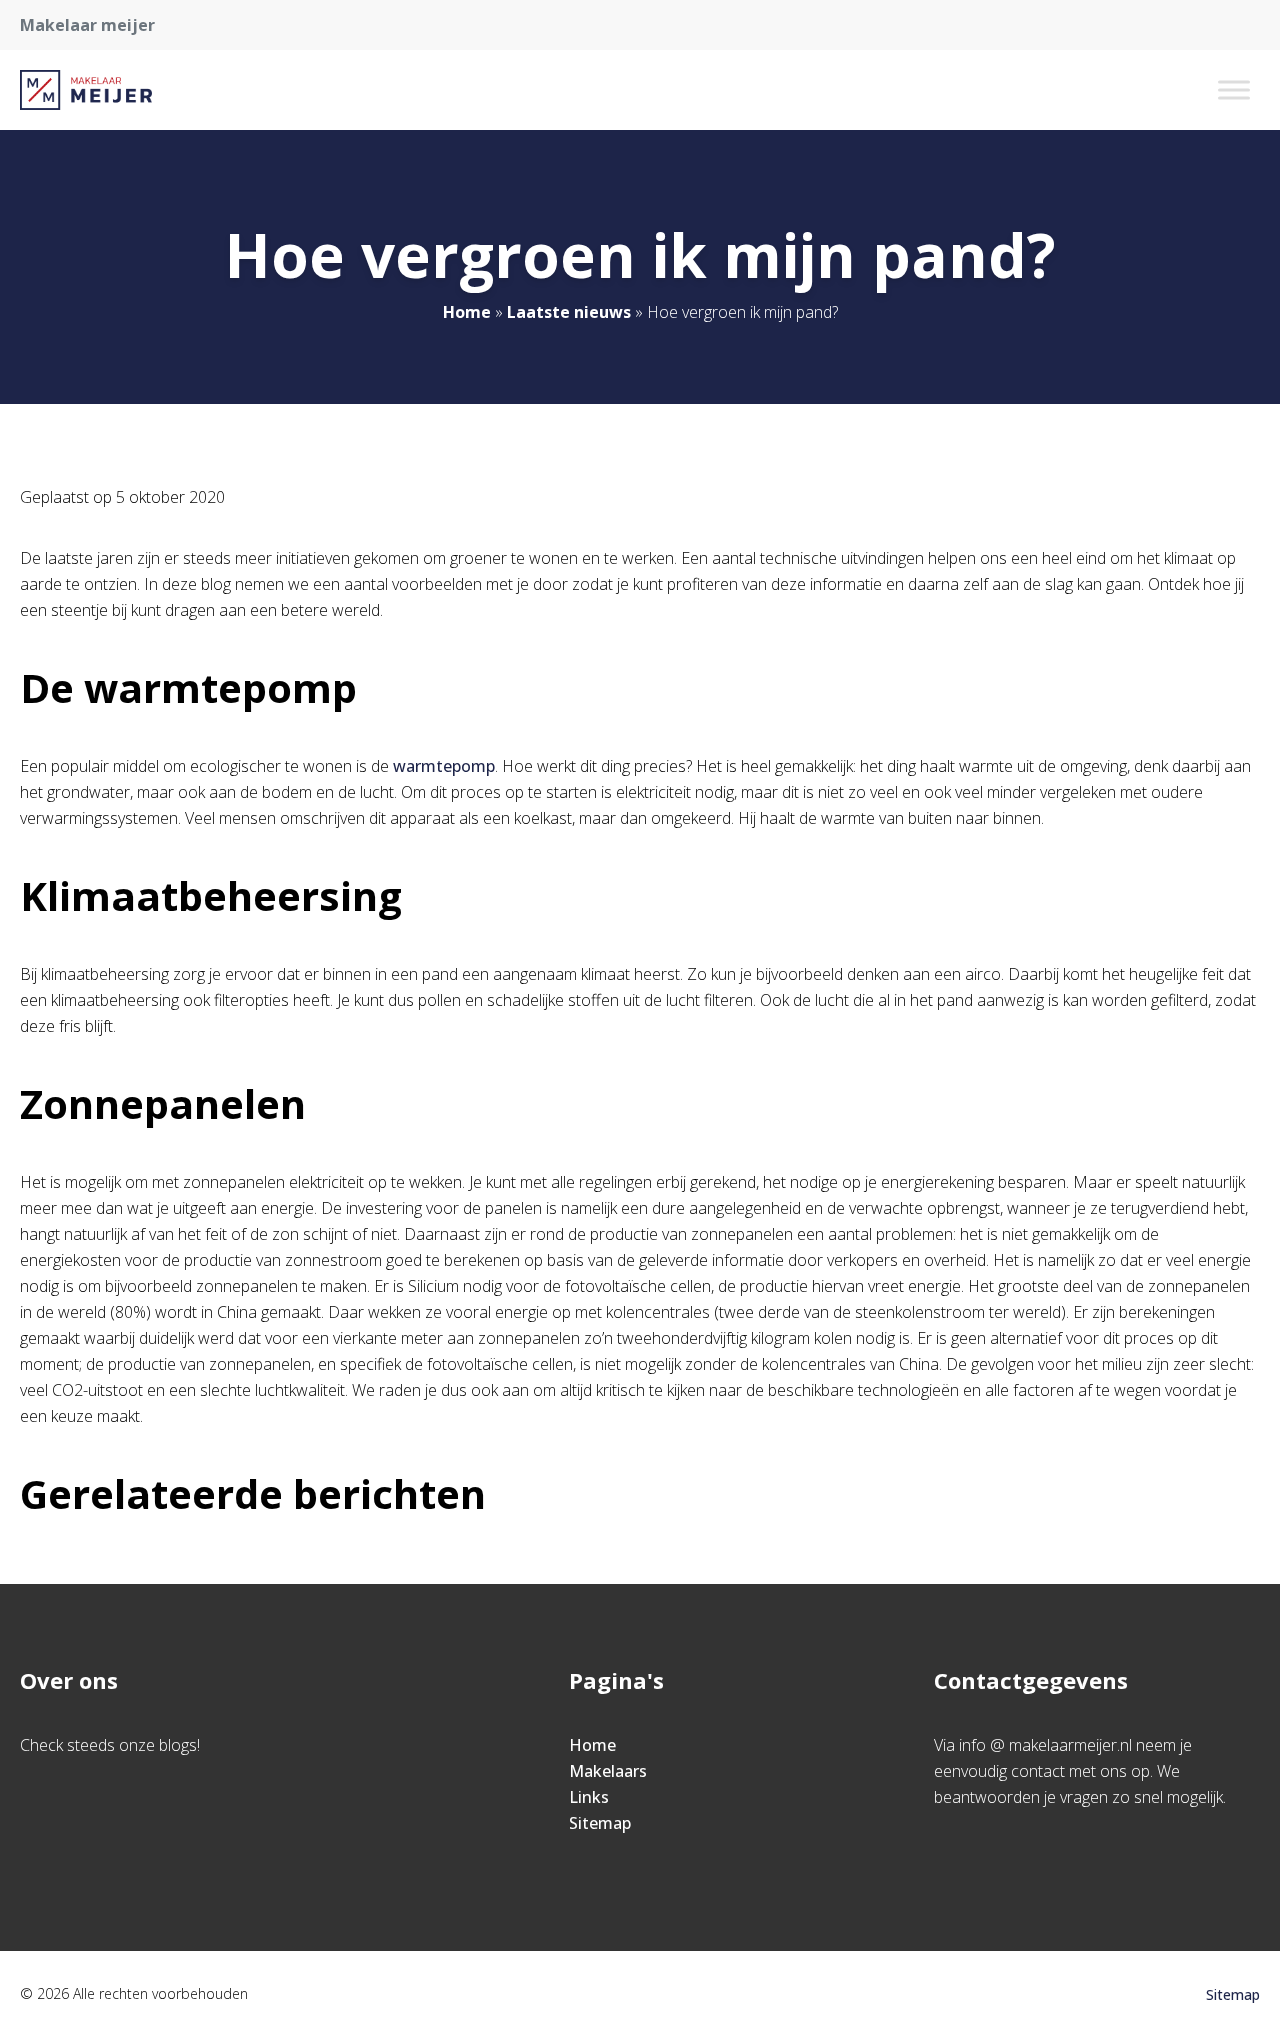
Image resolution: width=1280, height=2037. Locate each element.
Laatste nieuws (569, 312)
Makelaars (608, 1771)
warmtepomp (444, 766)
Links (589, 1797)
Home (467, 312)
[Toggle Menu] (1234, 89)
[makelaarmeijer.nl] (86, 90)
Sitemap (600, 1823)
